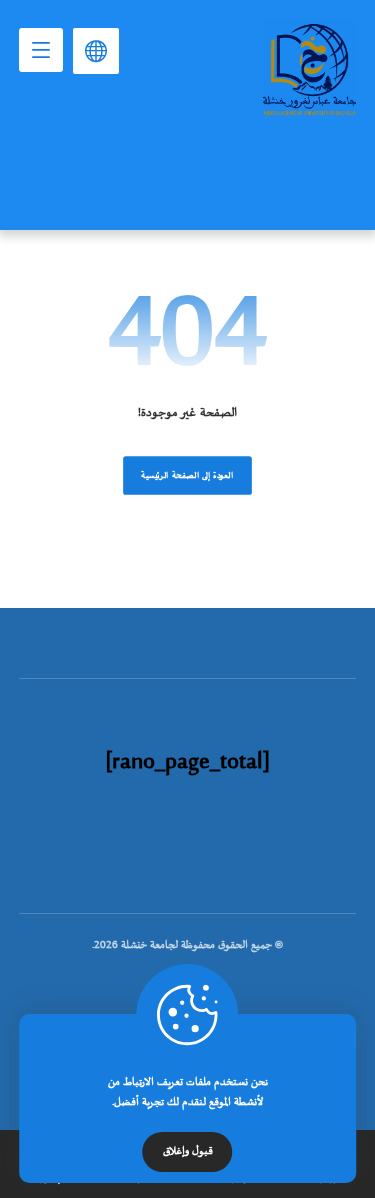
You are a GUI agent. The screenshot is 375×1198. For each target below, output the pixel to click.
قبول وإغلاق (188, 1152)
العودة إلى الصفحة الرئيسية (187, 475)
